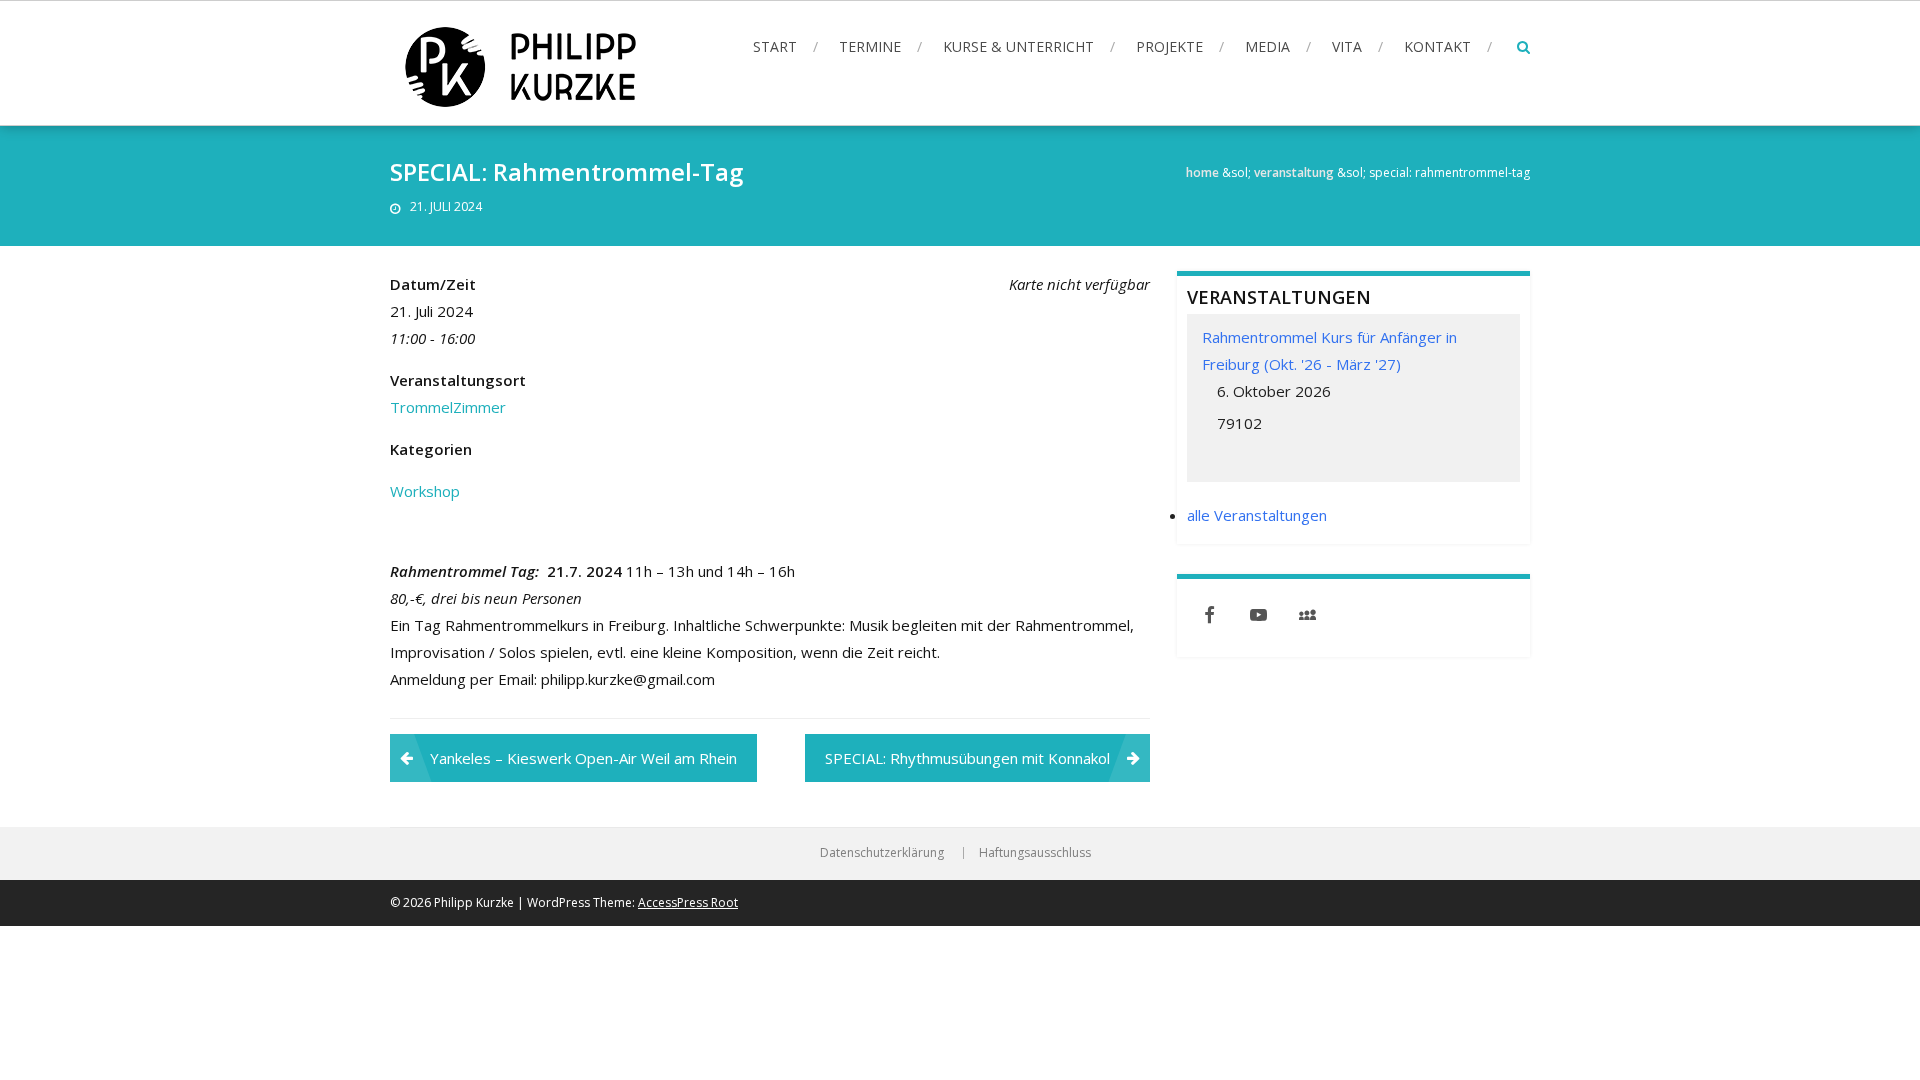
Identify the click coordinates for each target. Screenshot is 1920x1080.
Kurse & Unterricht (1018, 46)
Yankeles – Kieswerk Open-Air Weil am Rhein (583, 758)
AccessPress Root (688, 902)
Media (1267, 46)
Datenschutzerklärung (882, 853)
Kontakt (1437, 46)
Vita (1347, 46)
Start (775, 46)
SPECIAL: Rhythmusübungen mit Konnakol (967, 758)
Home (1202, 172)
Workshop (425, 491)
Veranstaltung (1294, 172)
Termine (870, 46)
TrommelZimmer (448, 407)
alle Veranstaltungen (1257, 515)
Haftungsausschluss (1035, 853)
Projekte (1169, 46)
